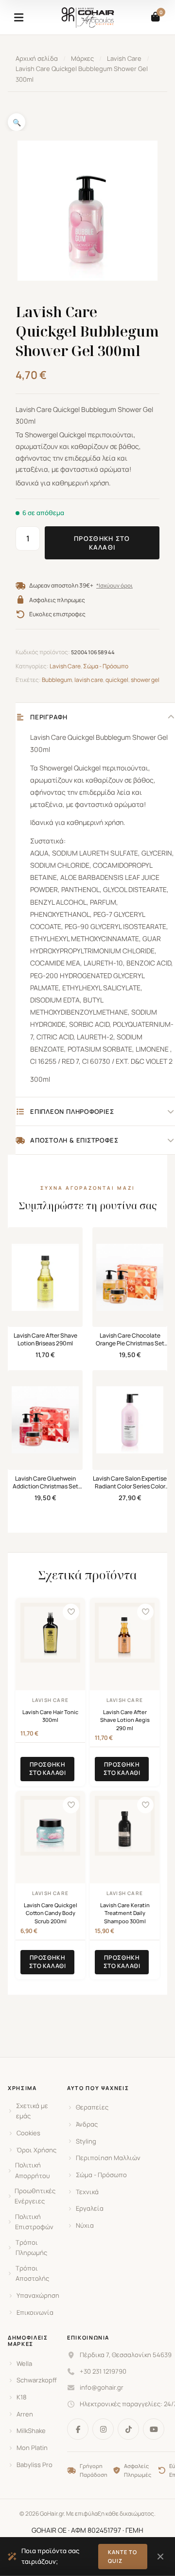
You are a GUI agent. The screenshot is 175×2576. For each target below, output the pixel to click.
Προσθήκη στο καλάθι (102, 543)
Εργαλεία (90, 2208)
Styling (86, 2141)
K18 (22, 2397)
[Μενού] (18, 18)
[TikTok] (128, 2429)
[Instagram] (103, 2429)
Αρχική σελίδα (37, 58)
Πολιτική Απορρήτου (33, 2170)
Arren (25, 2414)
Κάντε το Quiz (123, 2556)
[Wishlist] (71, 1612)
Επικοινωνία (35, 2312)
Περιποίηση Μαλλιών (108, 2158)
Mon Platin (32, 2448)
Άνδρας (87, 2124)
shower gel (145, 680)
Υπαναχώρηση (38, 2295)
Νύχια (85, 2225)
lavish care (89, 680)
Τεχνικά (87, 2192)
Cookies (28, 2133)
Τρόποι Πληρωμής (31, 2247)
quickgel (117, 680)
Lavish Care (124, 58)
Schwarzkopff (37, 2380)
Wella (24, 2363)
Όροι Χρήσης (36, 2150)
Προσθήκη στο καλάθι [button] (48, 1769)
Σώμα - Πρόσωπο (106, 666)
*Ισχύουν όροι (114, 586)
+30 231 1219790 (103, 2371)
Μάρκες (82, 58)
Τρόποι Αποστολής (32, 2273)
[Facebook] (78, 2429)
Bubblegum (57, 680)
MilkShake (31, 2431)
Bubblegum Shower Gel (132, 737)
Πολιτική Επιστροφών (34, 2222)
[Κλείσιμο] (160, 2557)
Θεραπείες (92, 2107)
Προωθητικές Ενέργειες (35, 2196)
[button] (17, 122)
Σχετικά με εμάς (32, 2111)
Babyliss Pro (35, 2465)
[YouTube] (154, 2429)
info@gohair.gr (102, 2387)
